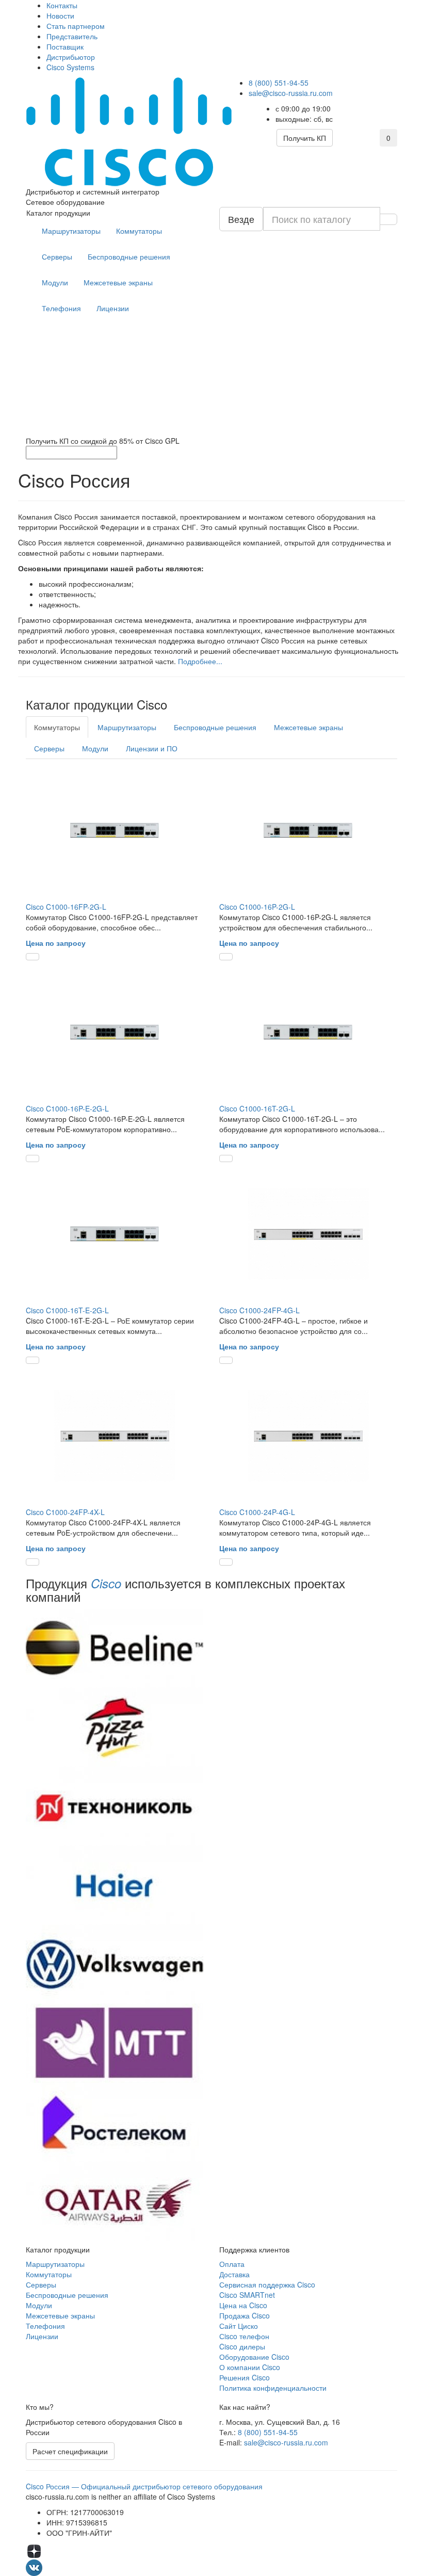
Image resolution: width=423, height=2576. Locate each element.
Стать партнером (76, 26)
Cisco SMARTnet (247, 2295)
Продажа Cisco (245, 2315)
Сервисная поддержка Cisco (267, 2284)
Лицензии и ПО (152, 748)
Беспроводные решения (129, 256)
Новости (60, 15)
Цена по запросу (56, 943)
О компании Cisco (250, 2367)
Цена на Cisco (243, 2305)
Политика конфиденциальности (273, 2388)
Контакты (62, 5)
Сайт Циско (239, 2326)
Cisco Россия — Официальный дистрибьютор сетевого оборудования (144, 2486)
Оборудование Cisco (254, 2357)
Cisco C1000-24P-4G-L (257, 1512)
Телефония (61, 308)
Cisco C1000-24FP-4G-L (259, 1310)
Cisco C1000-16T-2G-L (257, 1108)
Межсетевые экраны (118, 282)
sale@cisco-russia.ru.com (291, 93)
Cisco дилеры (242, 2346)
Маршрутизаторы (71, 231)
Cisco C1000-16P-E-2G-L (67, 1108)
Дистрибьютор (71, 57)
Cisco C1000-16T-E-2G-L (67, 1310)
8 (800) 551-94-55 (279, 83)
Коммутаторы (139, 231)
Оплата (232, 2264)
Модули (55, 282)
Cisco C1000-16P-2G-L (257, 907)
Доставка (234, 2274)
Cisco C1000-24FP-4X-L (65, 1512)
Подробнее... (200, 661)
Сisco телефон (244, 2336)
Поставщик (65, 46)
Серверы (57, 256)
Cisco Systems (70, 67)
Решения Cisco (245, 2377)
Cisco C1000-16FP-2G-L (66, 907)
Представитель (72, 36)
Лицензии (113, 308)
